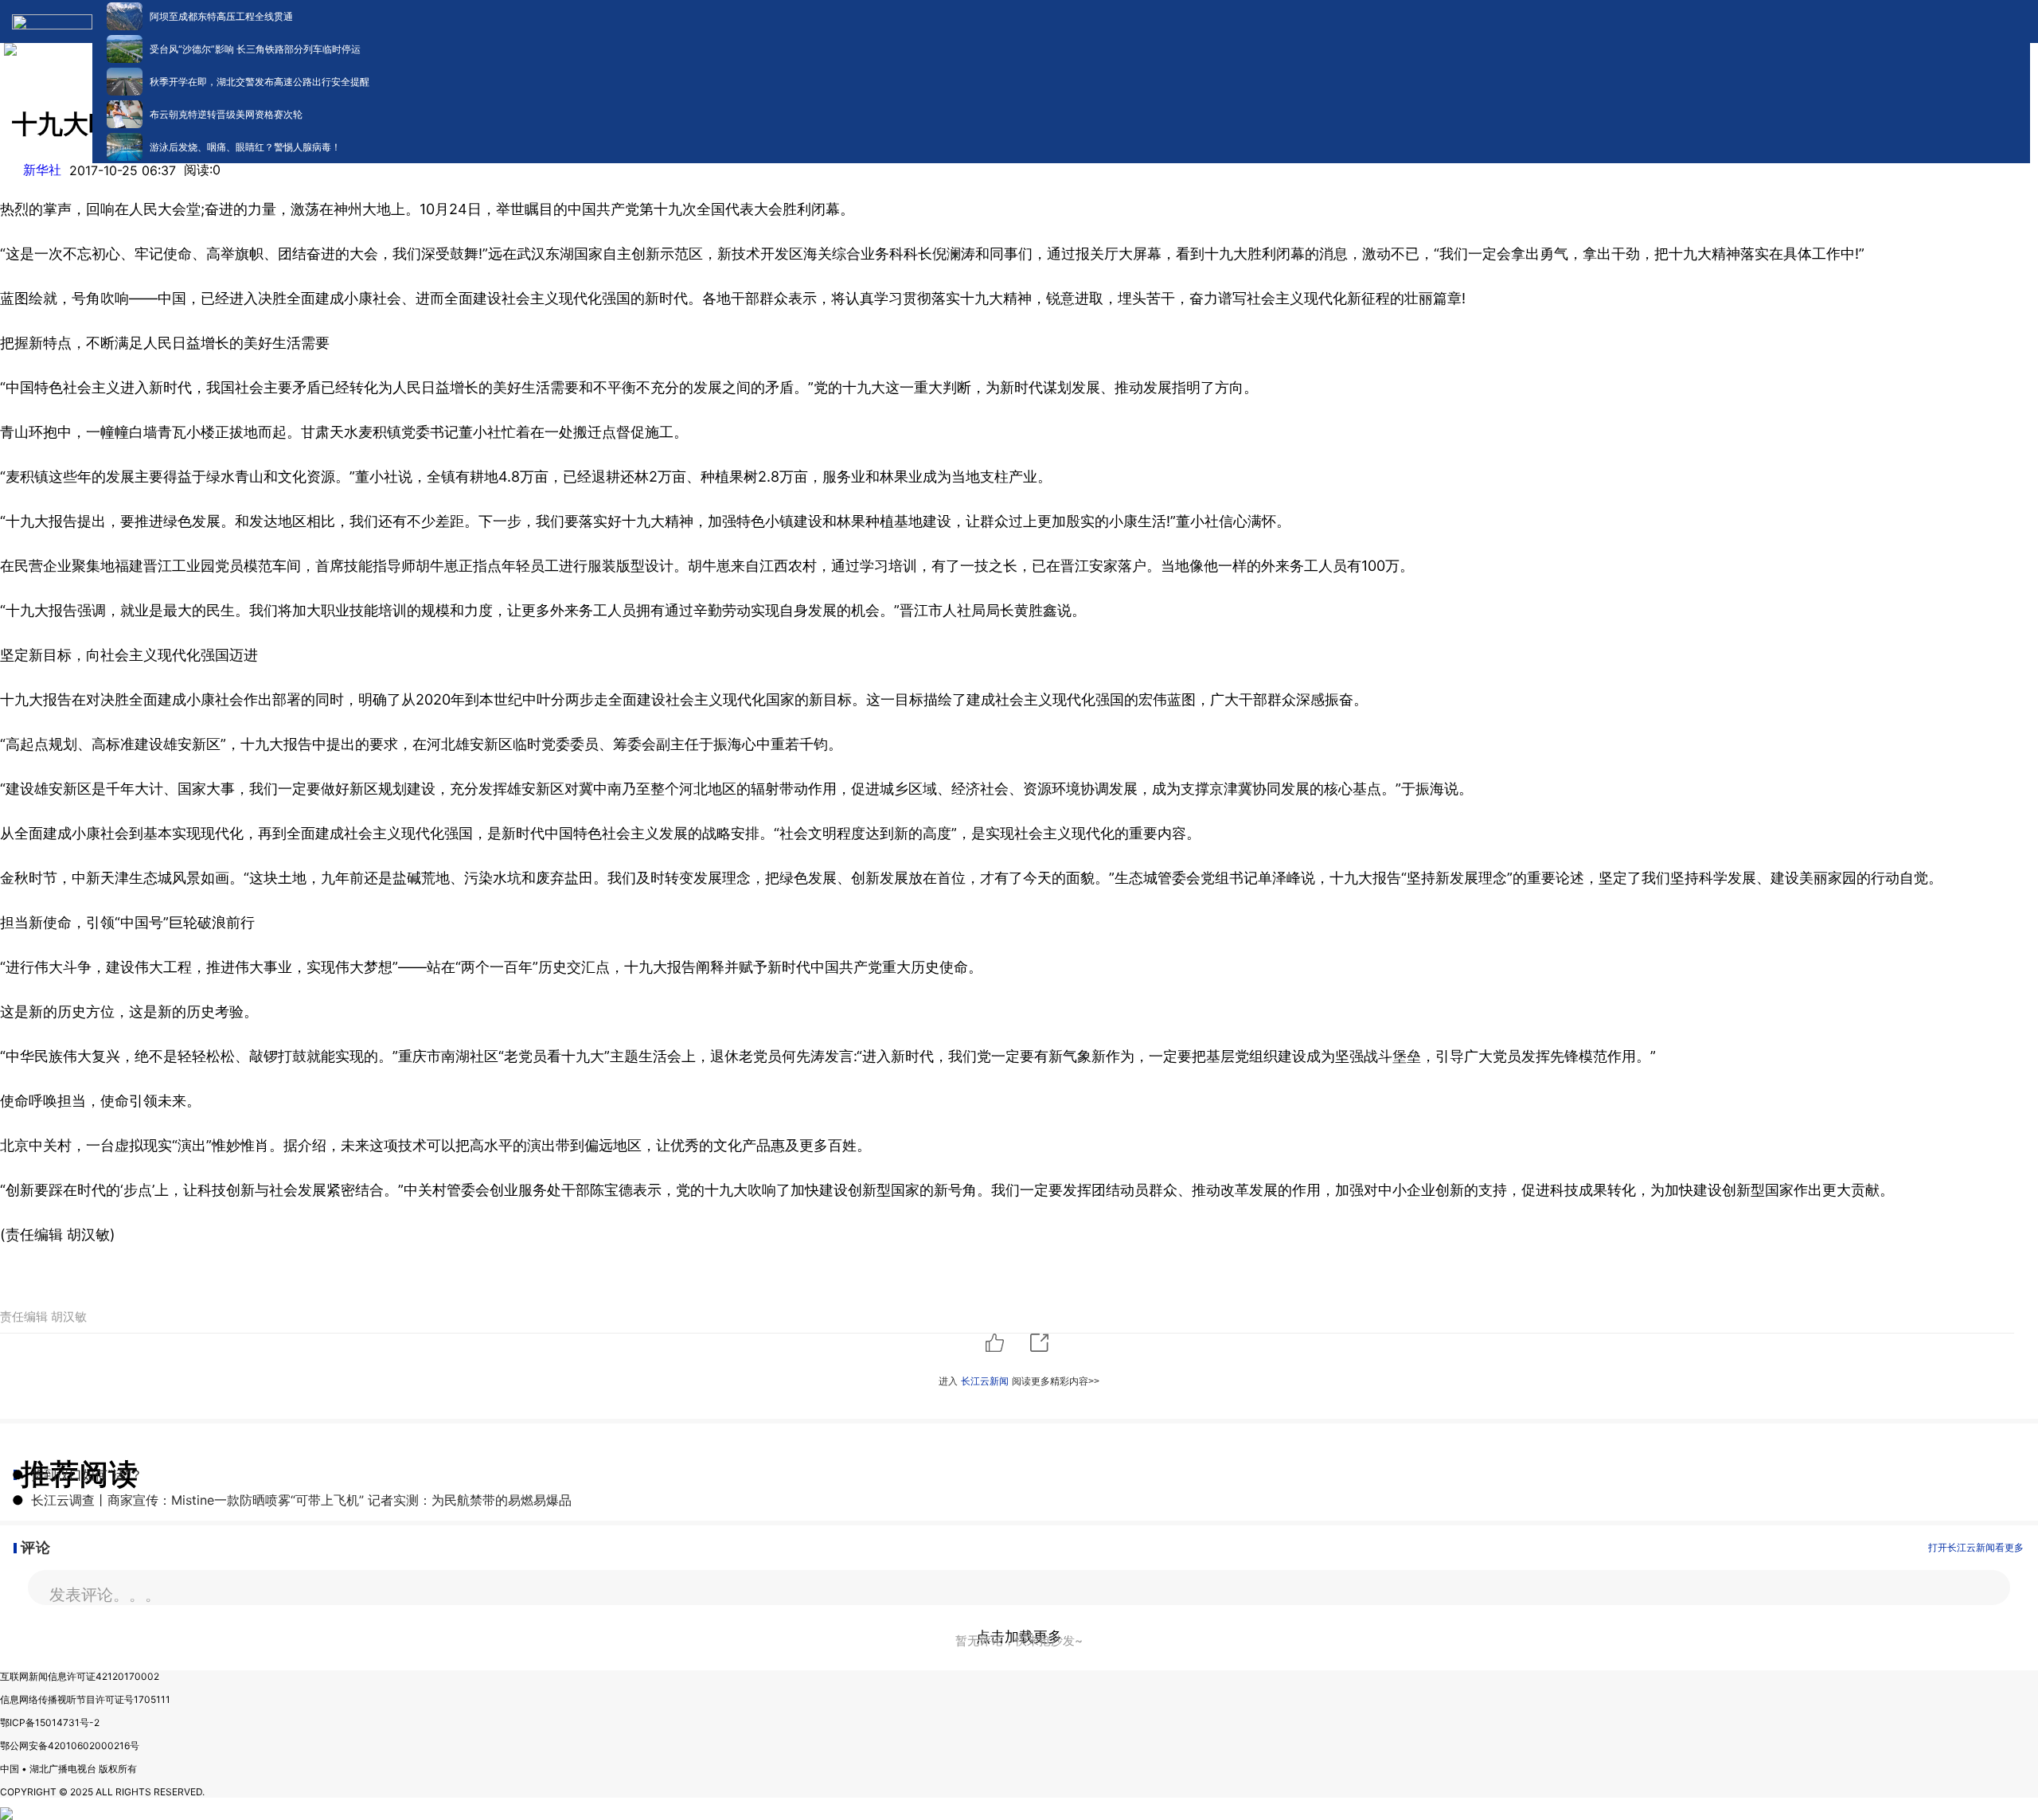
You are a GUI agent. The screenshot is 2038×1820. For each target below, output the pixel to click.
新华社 (42, 170)
